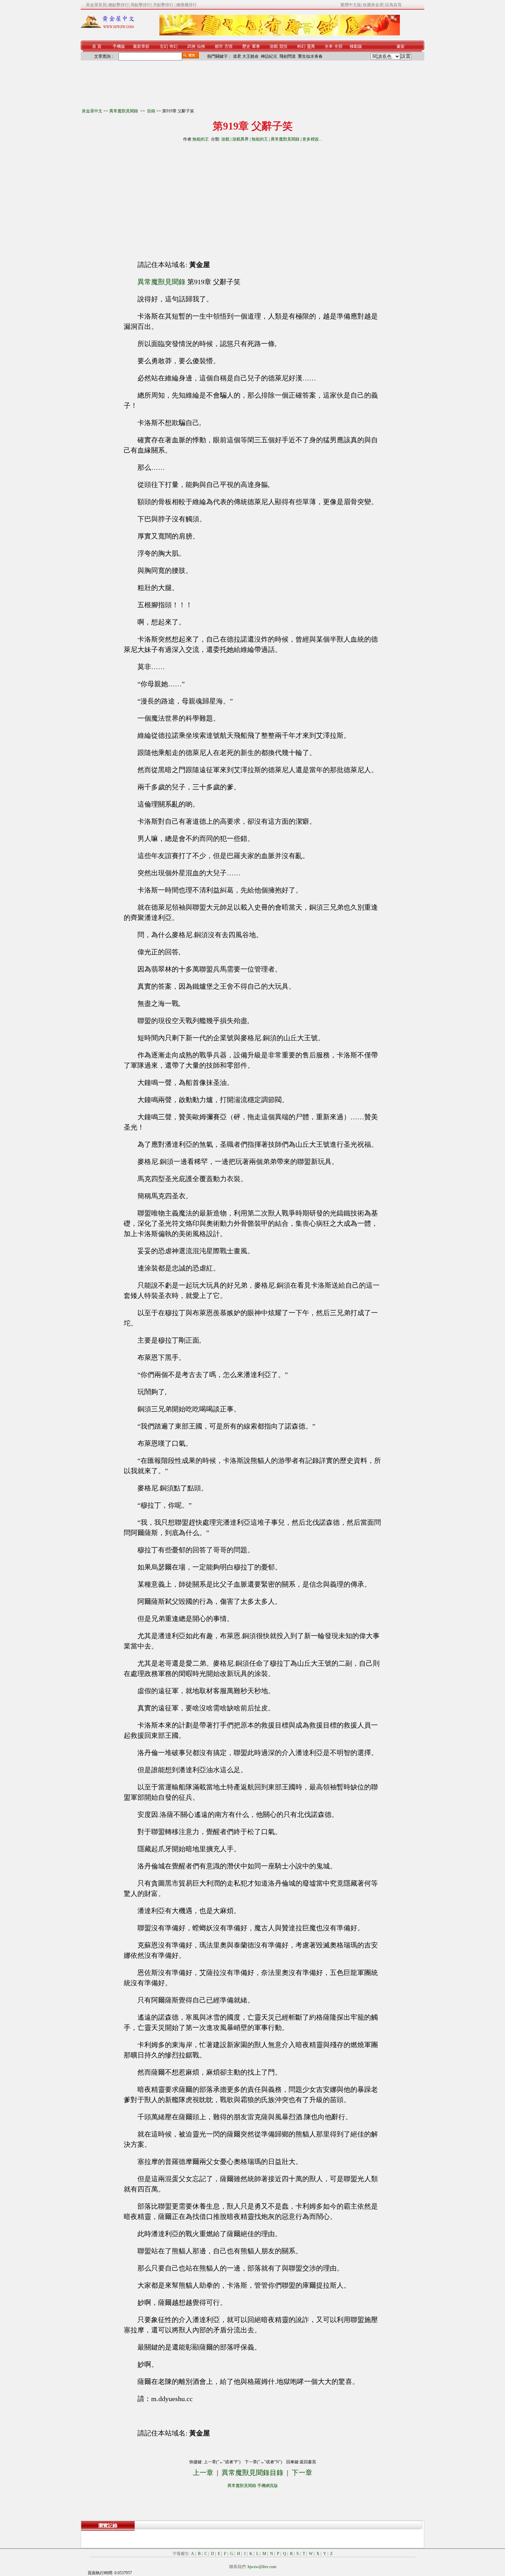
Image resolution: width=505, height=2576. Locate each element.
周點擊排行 (141, 5)
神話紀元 (269, 56)
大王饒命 (250, 56)
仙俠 (201, 46)
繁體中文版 (351, 5)
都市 (219, 46)
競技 (283, 46)
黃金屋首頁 (96, 5)
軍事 (256, 46)
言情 (228, 46)
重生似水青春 (310, 56)
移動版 (356, 46)
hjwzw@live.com (262, 2567)
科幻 (301, 46)
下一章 (302, 2473)
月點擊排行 (164, 5)
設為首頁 (393, 5)
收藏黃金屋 (373, 5)
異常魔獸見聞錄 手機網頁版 (253, 2486)
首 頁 (97, 46)
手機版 (119, 46)
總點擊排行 (119, 5)
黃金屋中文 (92, 111)
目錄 (151, 111)
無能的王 (201, 139)
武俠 (191, 46)
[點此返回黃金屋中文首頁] (108, 27)
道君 (237, 56)
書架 (401, 46)
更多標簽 (311, 139)
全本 (329, 46)
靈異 (311, 46)
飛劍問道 (288, 56)
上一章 (203, 2473)
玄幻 (164, 46)
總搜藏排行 (187, 5)
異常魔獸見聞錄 (124, 111)
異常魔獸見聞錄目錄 (252, 2473)
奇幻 (173, 46)
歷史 (246, 46)
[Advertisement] (190, 198)
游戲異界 (240, 139)
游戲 (274, 46)
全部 (338, 46)
